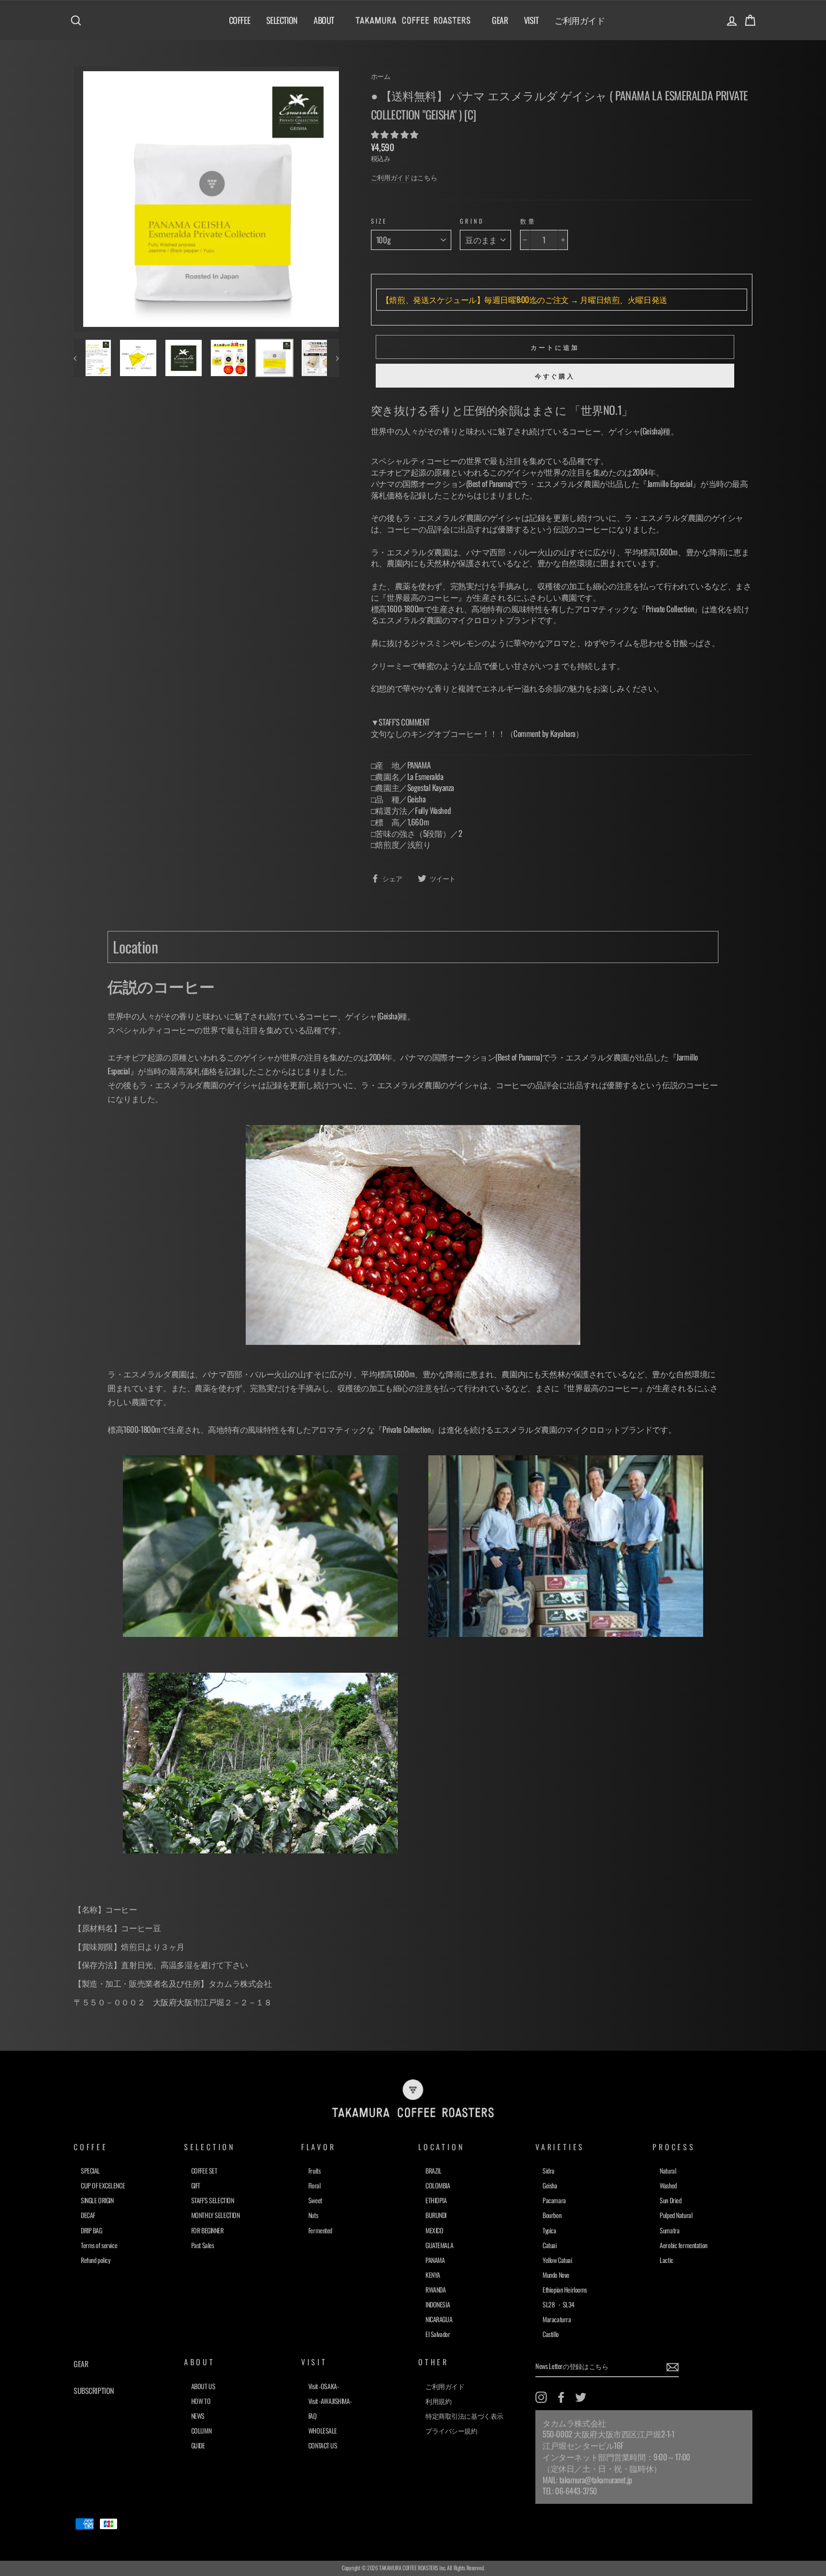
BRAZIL (433, 2170)
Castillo (551, 2334)
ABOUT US (203, 2386)
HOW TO (201, 2401)
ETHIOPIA (436, 2200)
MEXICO (434, 2230)
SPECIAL (90, 2170)
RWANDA (435, 2289)
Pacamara (554, 2200)
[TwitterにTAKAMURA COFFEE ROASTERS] (581, 2397)
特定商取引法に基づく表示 (464, 2416)
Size (379, 221)
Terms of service (99, 2245)
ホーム (381, 76)
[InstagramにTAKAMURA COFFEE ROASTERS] (541, 2397)
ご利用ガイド (580, 20)
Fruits (314, 2170)
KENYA (433, 2275)
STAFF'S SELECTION (213, 2200)
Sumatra (669, 2230)
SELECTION (282, 20)
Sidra (549, 2170)
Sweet (315, 2200)
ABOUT (324, 20)
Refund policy (95, 2260)
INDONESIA (438, 2304)
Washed (668, 2185)
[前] (80, 358)
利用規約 (438, 2401)
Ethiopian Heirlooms (565, 2289)
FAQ (313, 2416)
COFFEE (239, 20)
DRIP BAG (92, 2230)
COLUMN (201, 2430)
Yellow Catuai (557, 2260)
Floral (314, 2185)
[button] (395, 134)
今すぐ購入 (555, 376)
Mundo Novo (556, 2275)
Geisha (550, 2185)
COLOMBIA (438, 2185)
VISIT (531, 20)
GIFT (196, 2185)
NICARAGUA (439, 2319)
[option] (206, 199)
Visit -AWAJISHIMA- (330, 2401)
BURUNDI (436, 2215)
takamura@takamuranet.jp (596, 2480)
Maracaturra (557, 2319)
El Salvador (438, 2334)
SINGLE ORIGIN (97, 2200)
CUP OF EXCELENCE (103, 2185)
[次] (333, 358)
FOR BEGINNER (207, 2230)
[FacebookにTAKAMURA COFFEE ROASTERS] (561, 2397)
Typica (549, 2230)
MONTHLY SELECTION (216, 2215)
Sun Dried (670, 2200)
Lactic (666, 2260)
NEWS (198, 2416)
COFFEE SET (204, 2170)
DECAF (88, 2215)
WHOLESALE (323, 2430)
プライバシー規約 (451, 2430)
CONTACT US (323, 2445)
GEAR (500, 20)
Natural (668, 2170)
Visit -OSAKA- (323, 2386)
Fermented (320, 2230)
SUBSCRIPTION (94, 2391)
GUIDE (198, 2445)
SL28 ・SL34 (559, 2304)
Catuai (549, 2245)
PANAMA (435, 2260)
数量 (528, 221)
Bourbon (552, 2215)
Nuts (313, 2215)
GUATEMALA (439, 2245)
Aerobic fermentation (684, 2245)
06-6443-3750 (576, 2491)
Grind (472, 221)
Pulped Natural (676, 2215)
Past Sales (203, 2245)
